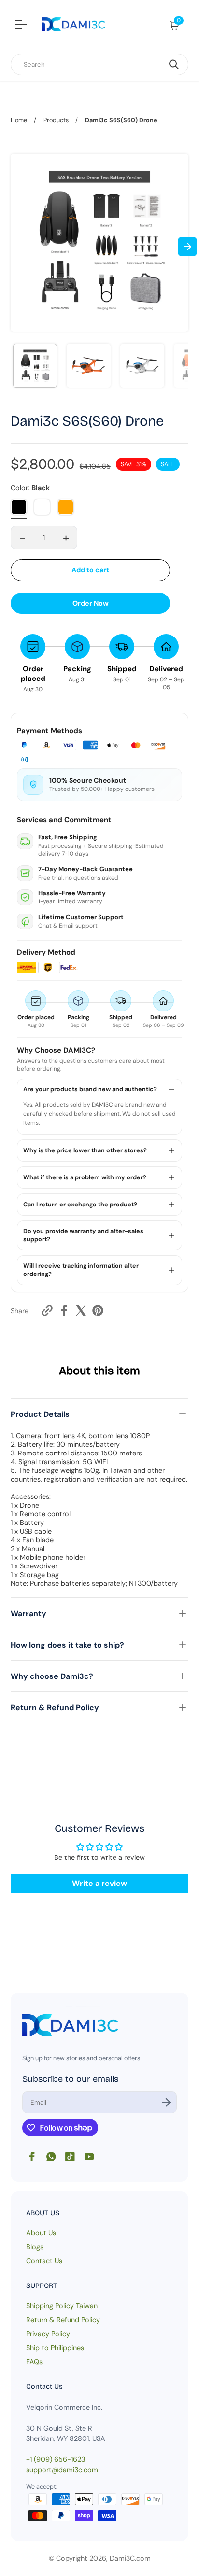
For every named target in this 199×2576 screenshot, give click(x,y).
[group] (35, 366)
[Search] (174, 64)
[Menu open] (22, 26)
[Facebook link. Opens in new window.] (32, 2157)
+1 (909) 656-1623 (56, 2459)
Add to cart (90, 570)
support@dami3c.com (62, 2470)
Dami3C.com (130, 2558)
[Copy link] (47, 1310)
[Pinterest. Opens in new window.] (98, 1310)
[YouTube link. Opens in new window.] (89, 2157)
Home (19, 120)
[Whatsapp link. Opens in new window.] (51, 2157)
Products (56, 120)
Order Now (91, 603)
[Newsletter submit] (166, 2102)
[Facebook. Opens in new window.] (64, 1310)
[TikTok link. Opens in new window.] (70, 2157)
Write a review (99, 1883)
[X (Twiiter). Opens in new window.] (81, 1310)
